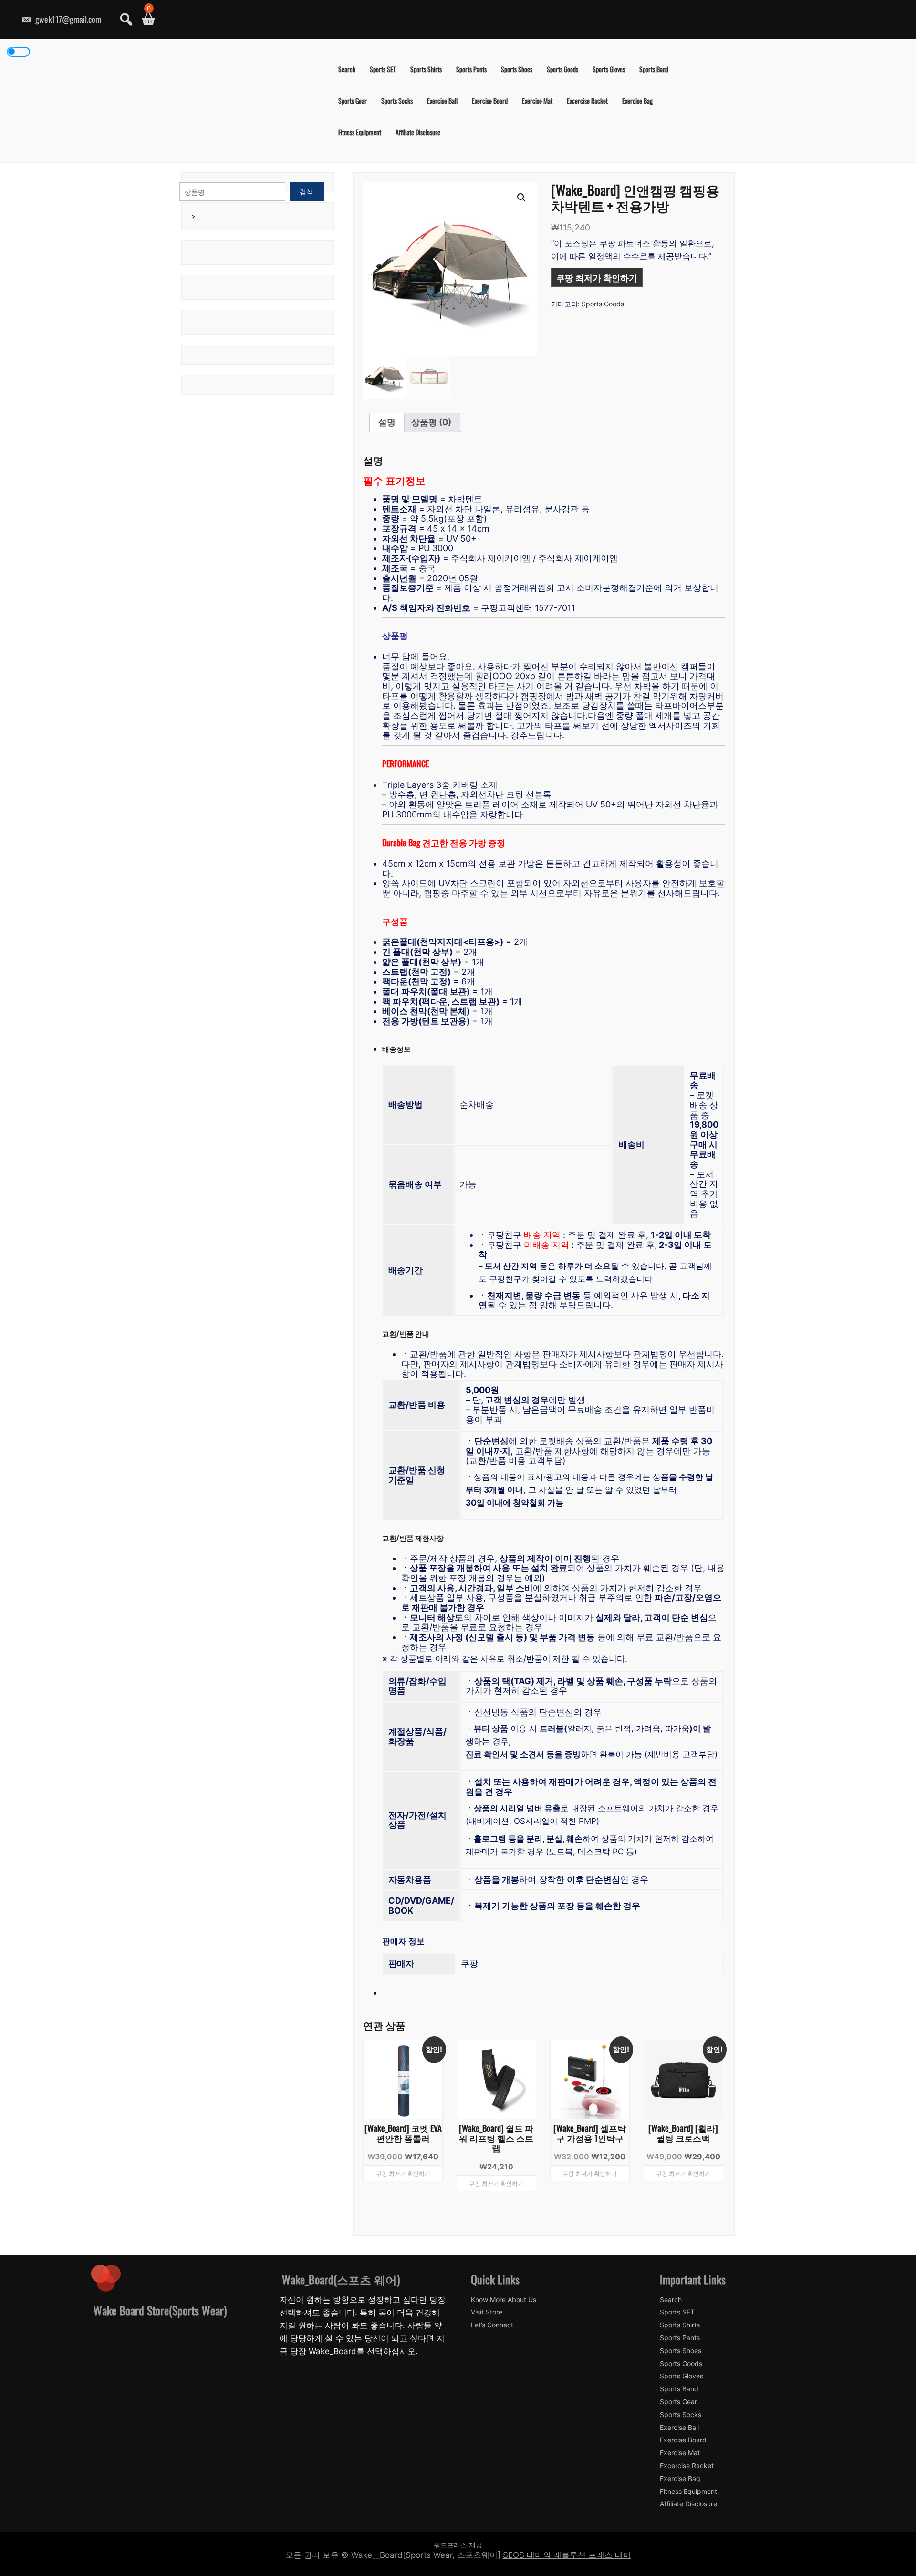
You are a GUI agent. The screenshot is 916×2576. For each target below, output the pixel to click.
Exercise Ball (442, 100)
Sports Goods (562, 69)
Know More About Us (504, 2300)
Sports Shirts (426, 69)
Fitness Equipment (360, 132)
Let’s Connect (492, 2325)
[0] (145, 19)
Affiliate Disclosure (418, 132)
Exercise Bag (637, 100)
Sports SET (383, 69)
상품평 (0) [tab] (431, 422)
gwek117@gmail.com (67, 19)
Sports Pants (471, 69)
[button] (521, 198)
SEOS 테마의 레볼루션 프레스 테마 (567, 2555)
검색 (307, 192)
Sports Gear (353, 100)
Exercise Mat (537, 100)
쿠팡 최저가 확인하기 (597, 277)
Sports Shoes (517, 69)
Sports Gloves (609, 69)
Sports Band (654, 69)
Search (347, 69)
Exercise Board (490, 100)
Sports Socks (397, 100)
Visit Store (487, 2312)
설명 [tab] (387, 422)
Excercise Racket (587, 100)
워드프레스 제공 (458, 2545)
